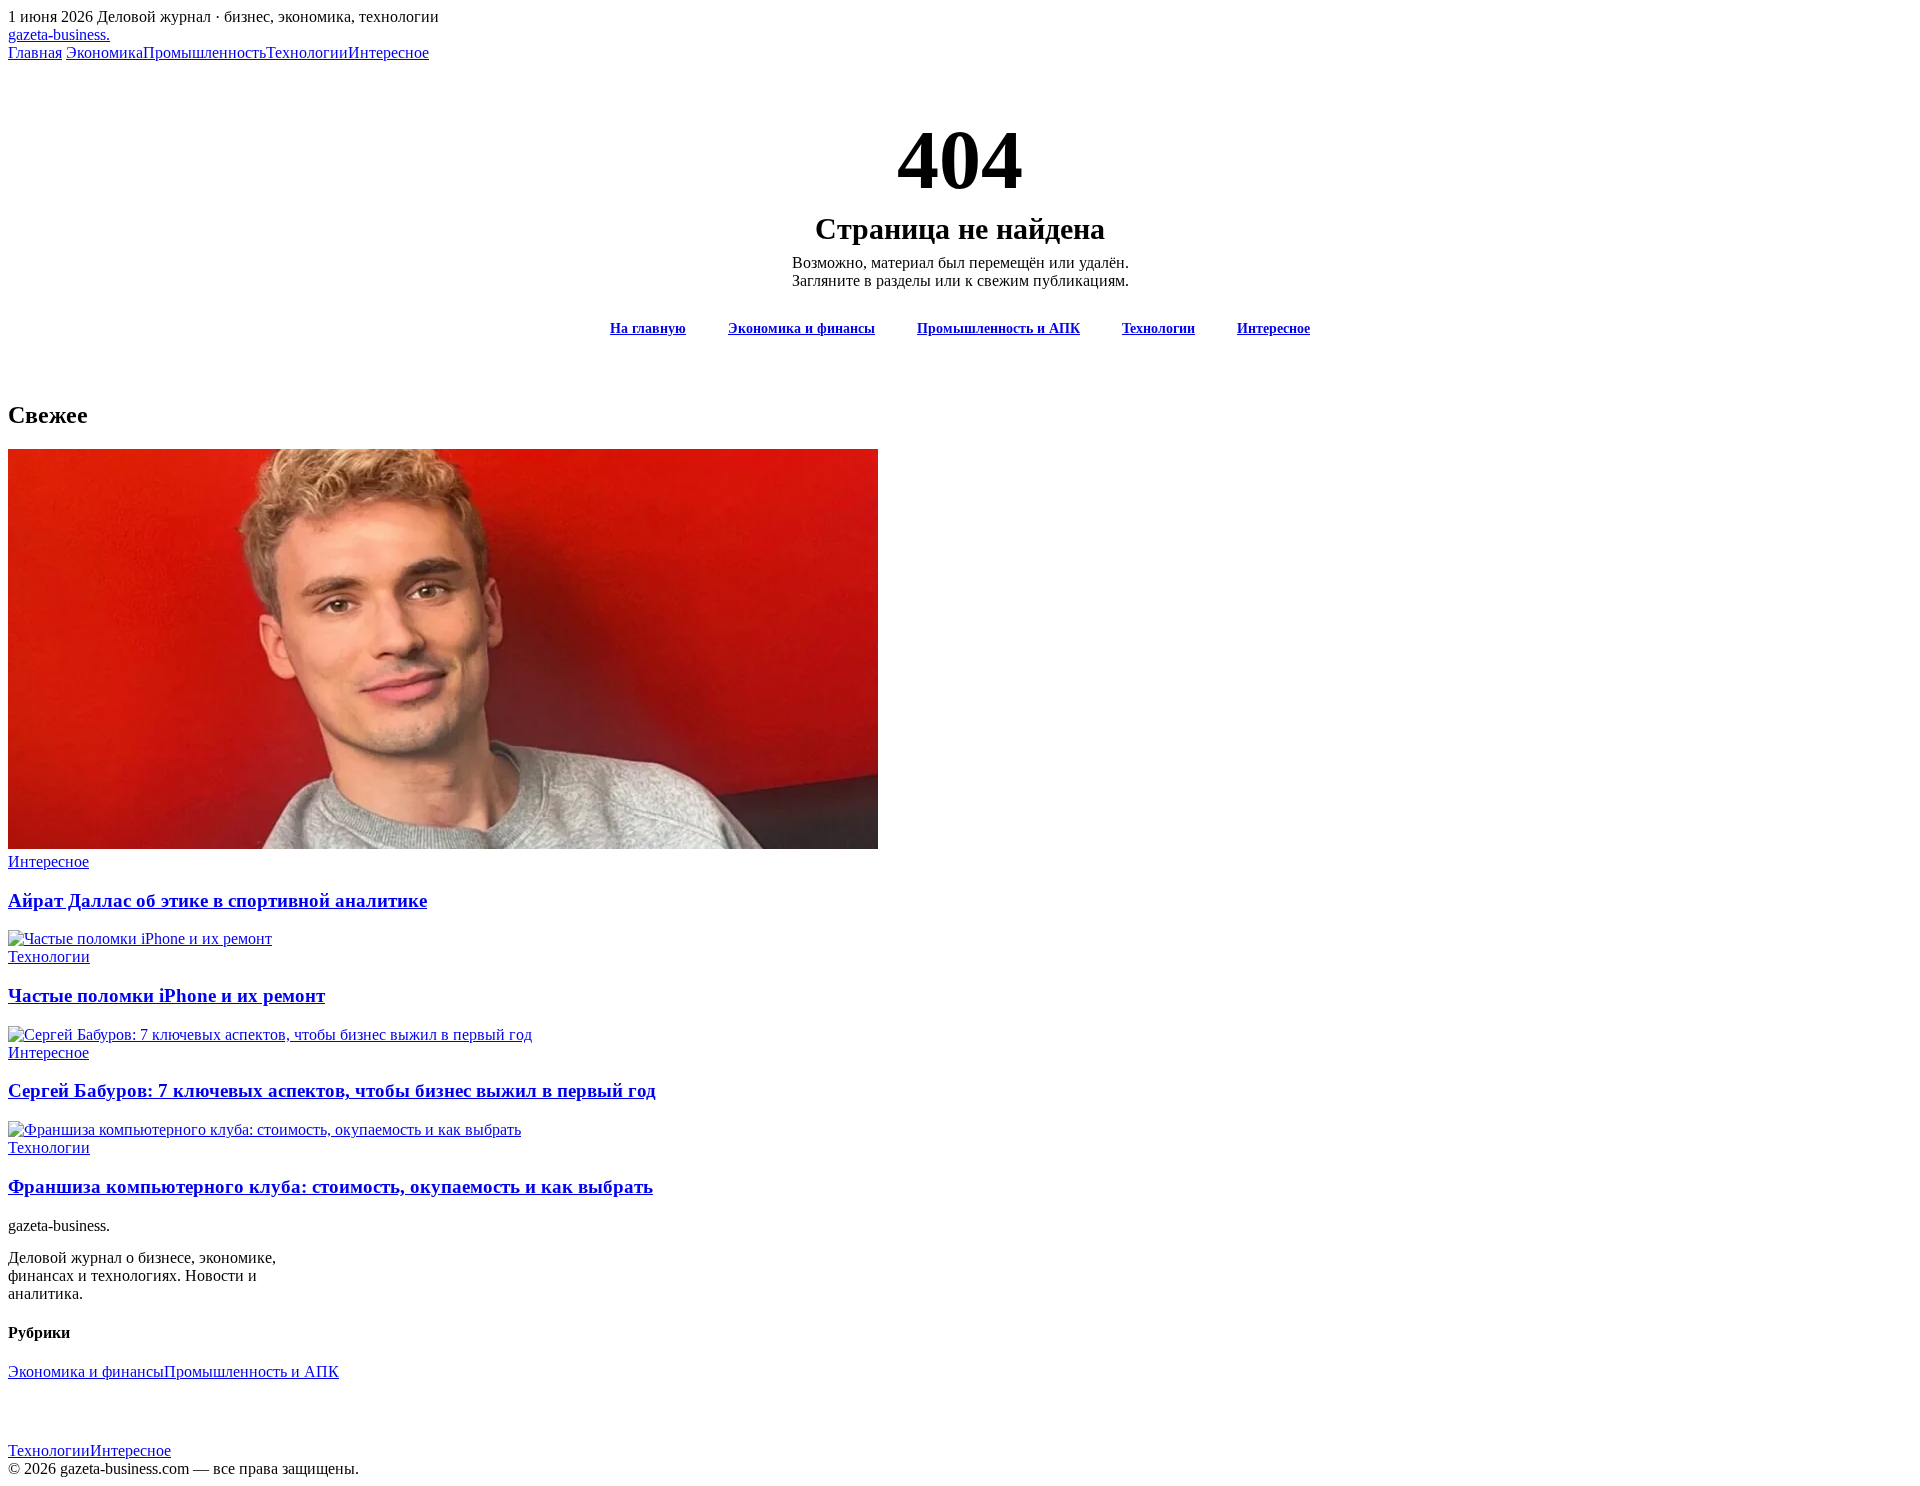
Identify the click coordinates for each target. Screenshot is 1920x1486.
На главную (648, 328)
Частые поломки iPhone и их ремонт (166, 995)
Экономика (104, 52)
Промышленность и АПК (998, 328)
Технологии (307, 52)
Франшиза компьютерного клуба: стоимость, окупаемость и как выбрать (330, 1186)
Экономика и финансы (801, 328)
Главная (35, 52)
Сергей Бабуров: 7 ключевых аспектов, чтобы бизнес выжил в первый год (332, 1090)
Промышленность (204, 52)
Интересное (388, 52)
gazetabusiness (59, 34)
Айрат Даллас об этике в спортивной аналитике (217, 900)
